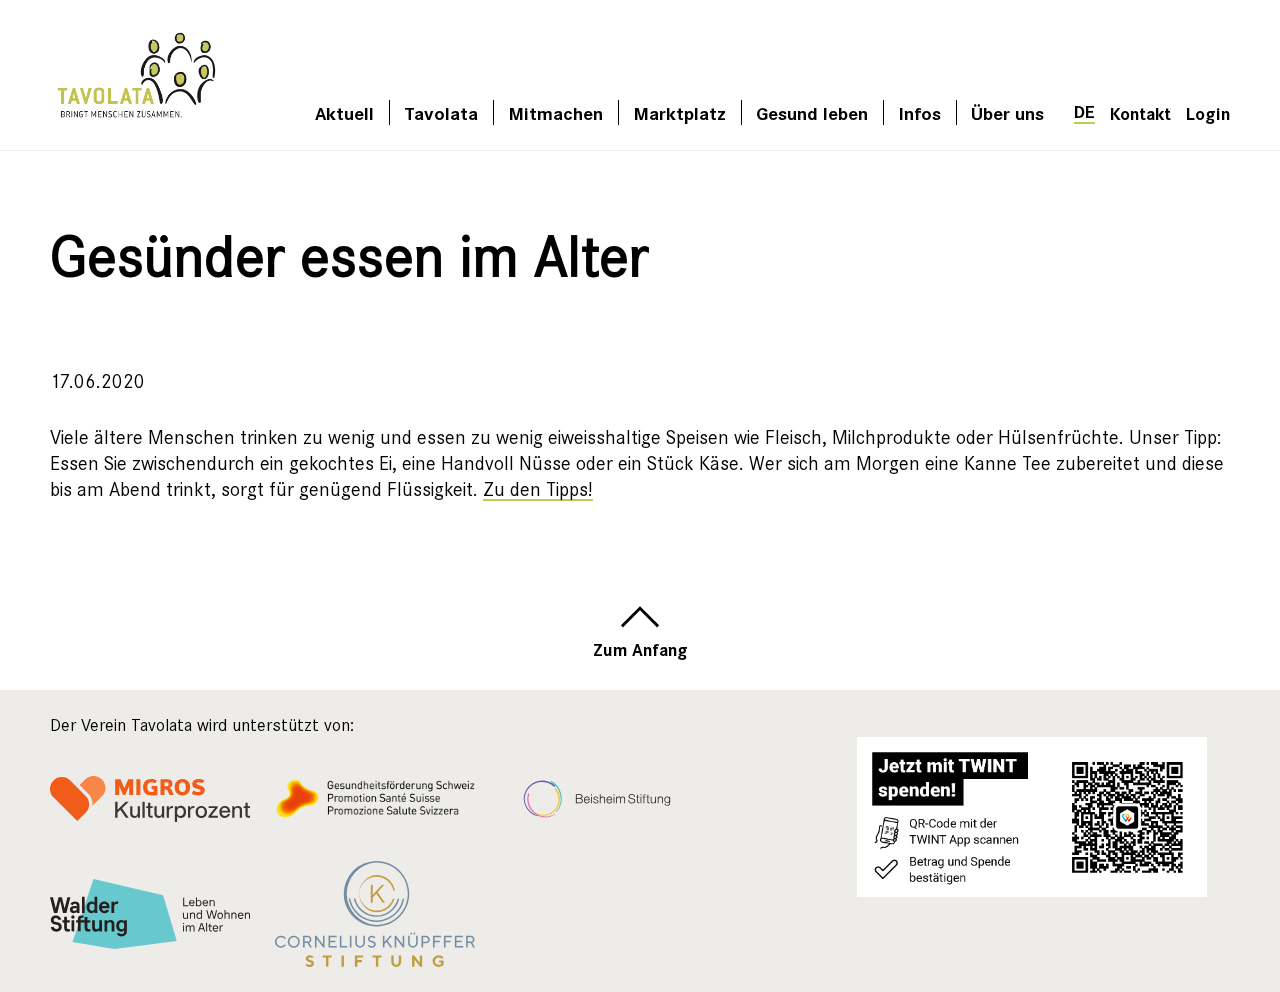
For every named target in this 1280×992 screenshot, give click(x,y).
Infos (919, 112)
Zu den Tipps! (538, 489)
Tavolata (441, 112)
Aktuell (344, 112)
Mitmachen (555, 112)
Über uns (1007, 112)
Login (1208, 112)
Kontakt (1140, 112)
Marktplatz (679, 112)
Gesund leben (812, 112)
